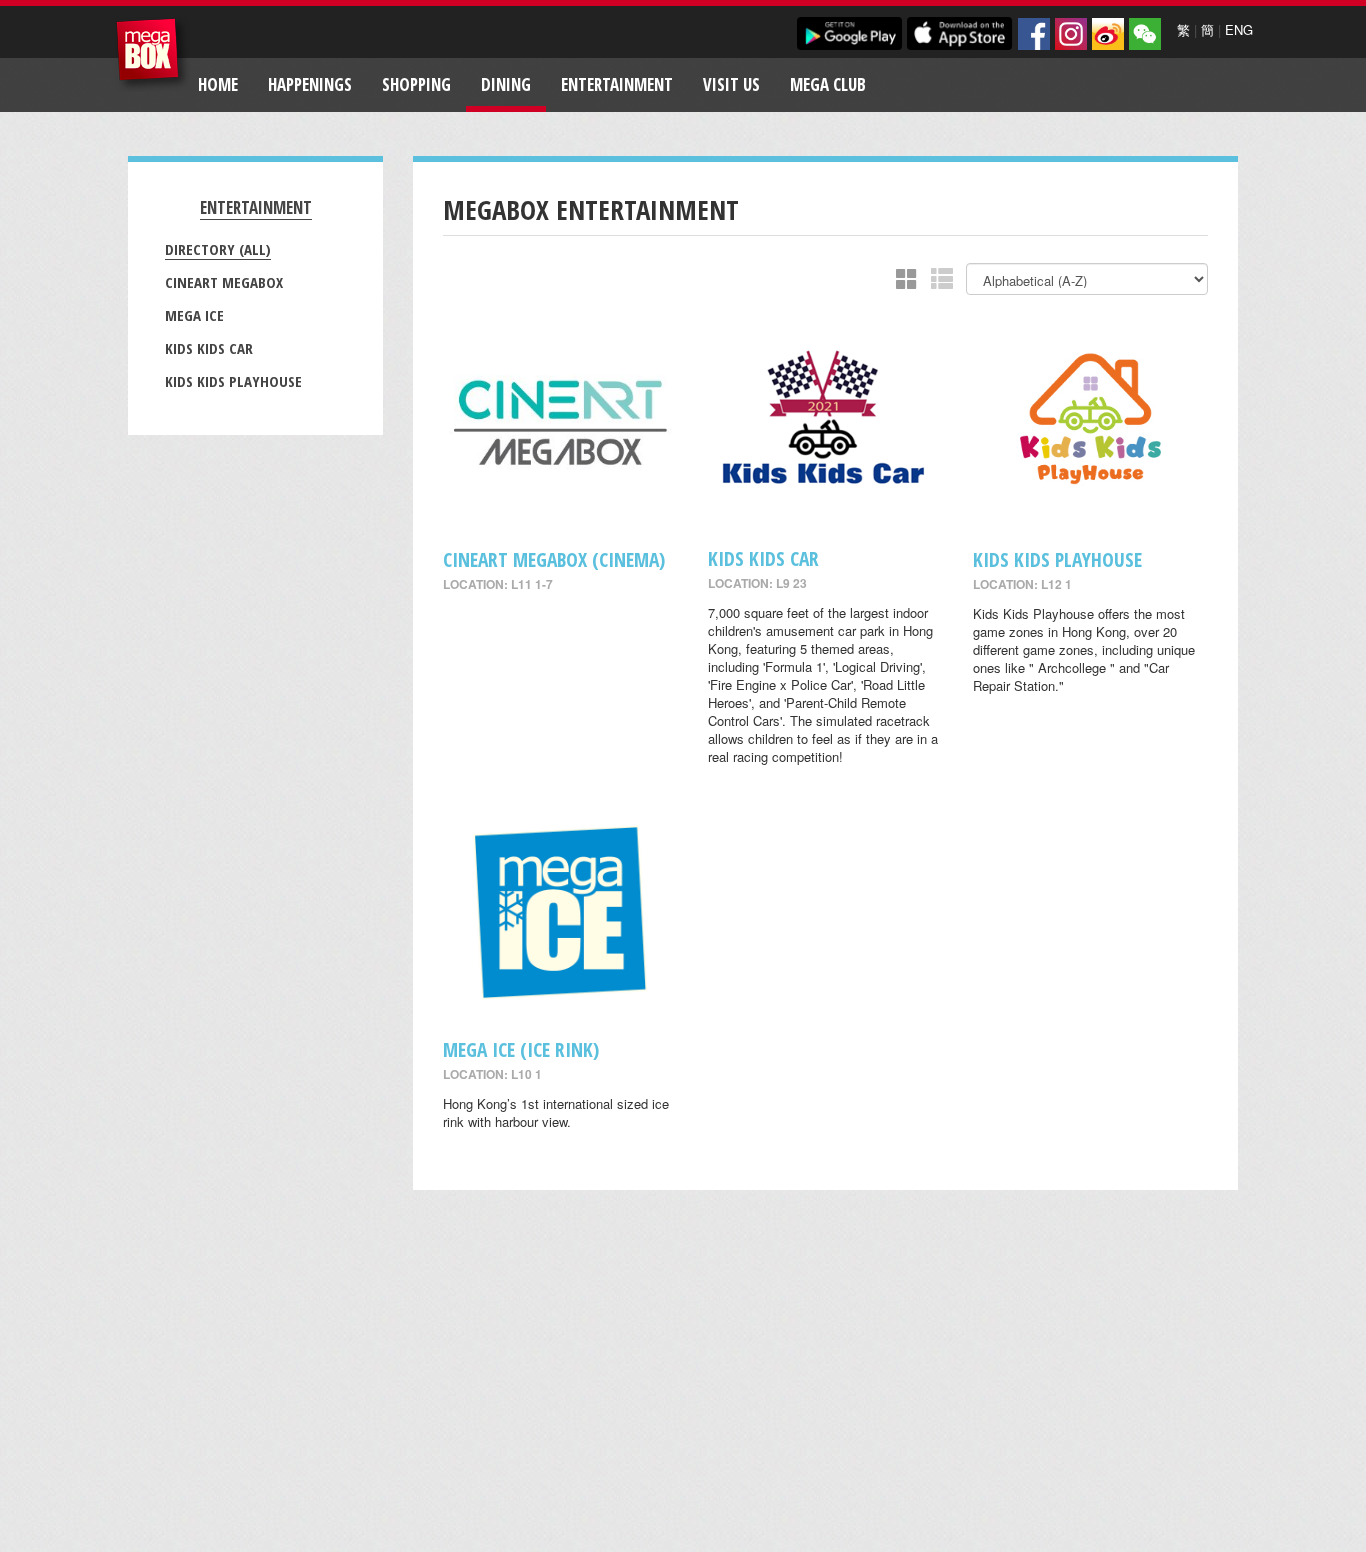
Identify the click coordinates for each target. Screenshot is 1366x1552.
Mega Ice (194, 315)
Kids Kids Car (209, 348)
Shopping (416, 84)
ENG (1239, 29)
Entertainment (617, 84)
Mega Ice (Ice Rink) (521, 1049)
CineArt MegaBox (224, 282)
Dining (506, 84)
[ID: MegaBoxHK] (1145, 34)
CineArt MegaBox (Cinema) (554, 559)
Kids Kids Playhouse (233, 381)
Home (218, 84)
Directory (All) (218, 249)
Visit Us (731, 84)
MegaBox (152, 54)
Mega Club (828, 84)
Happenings (310, 84)
